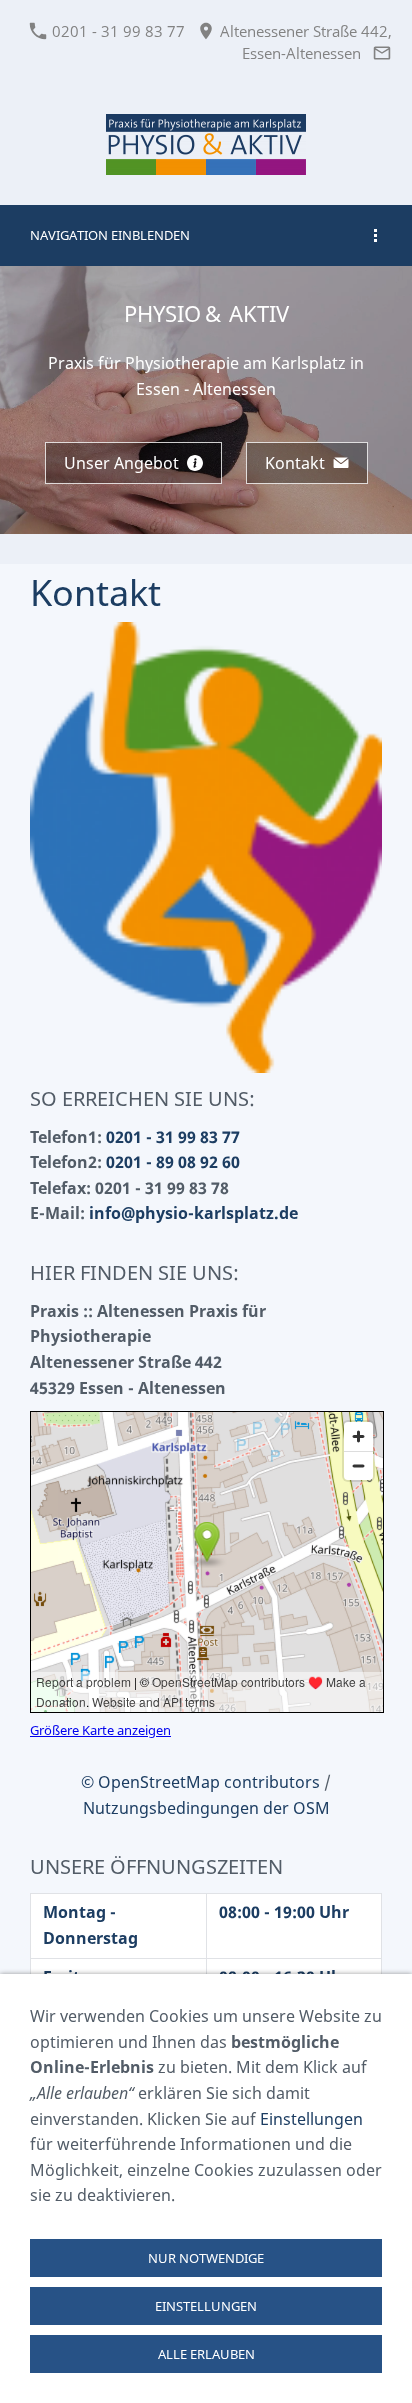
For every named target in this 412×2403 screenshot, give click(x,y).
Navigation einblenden (110, 235)
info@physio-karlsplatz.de (193, 1213)
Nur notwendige (206, 2258)
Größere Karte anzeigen (100, 1730)
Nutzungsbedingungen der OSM (206, 1808)
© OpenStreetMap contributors (200, 1782)
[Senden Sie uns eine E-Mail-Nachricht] (381, 53)
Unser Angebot (121, 463)
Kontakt (295, 463)
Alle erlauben (206, 2354)
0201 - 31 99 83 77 (116, 31)
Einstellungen (311, 2119)
